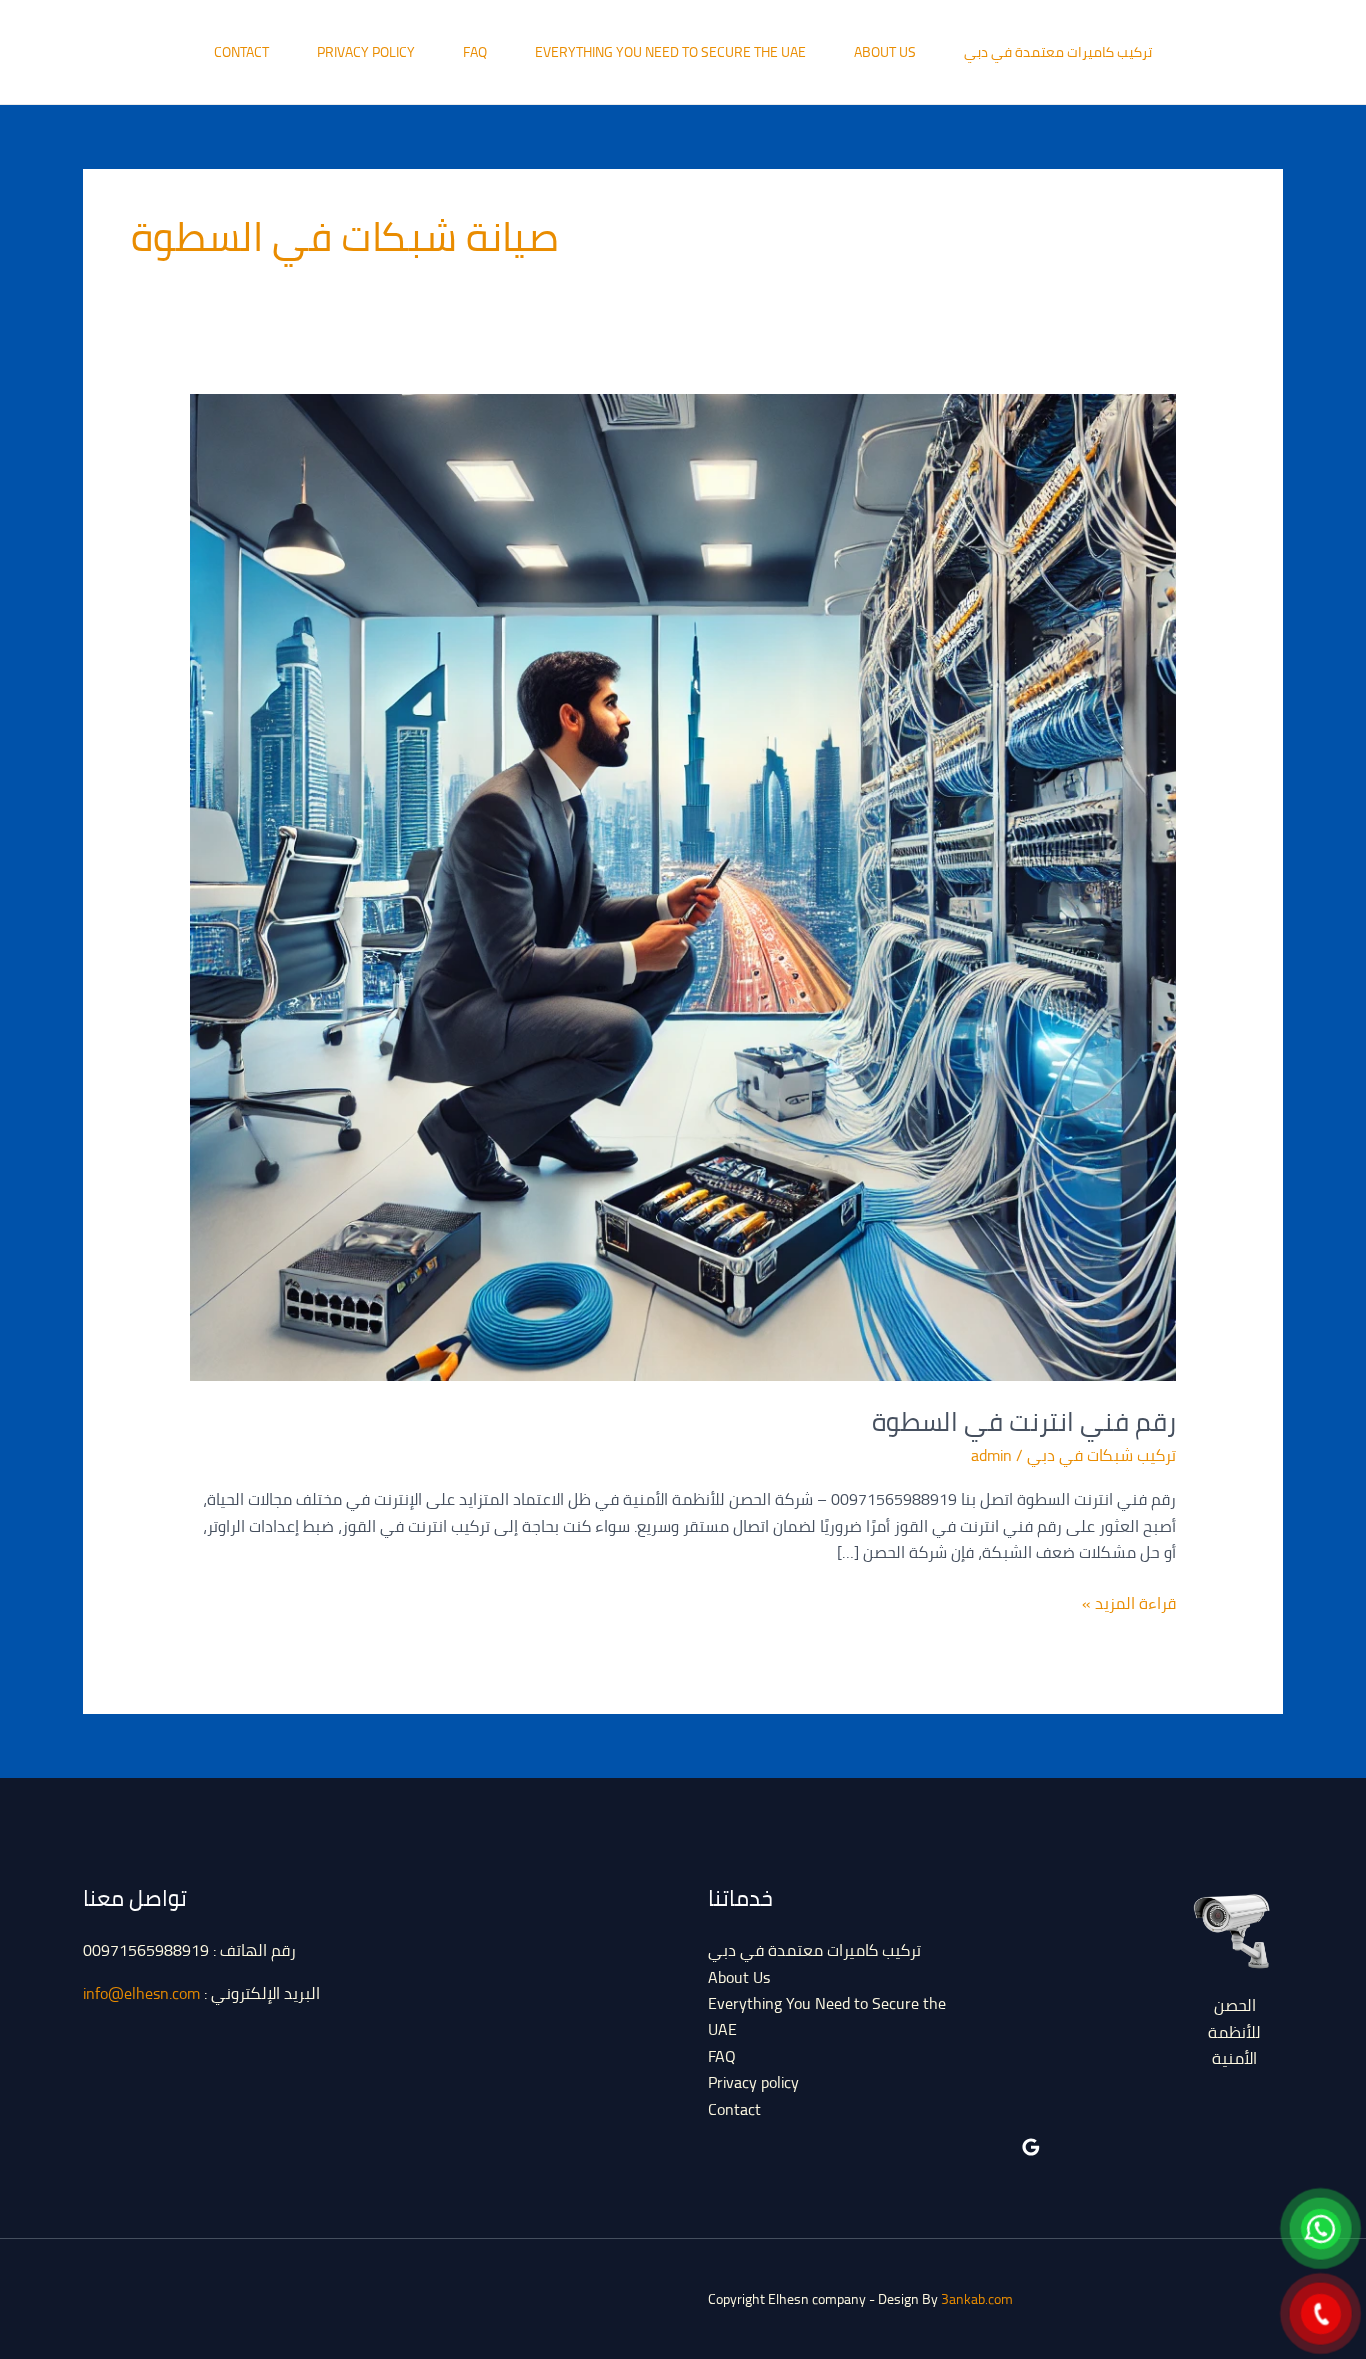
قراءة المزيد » (1129, 1603)
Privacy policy (366, 52)
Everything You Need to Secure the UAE (670, 52)
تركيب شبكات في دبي (1101, 1455)
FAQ (475, 52)
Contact (241, 52)
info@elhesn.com (141, 1993)
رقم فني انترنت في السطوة (1024, 1421)
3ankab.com (977, 2299)
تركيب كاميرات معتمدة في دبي (1058, 52)
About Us (885, 52)
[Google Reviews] (1031, 2147)
